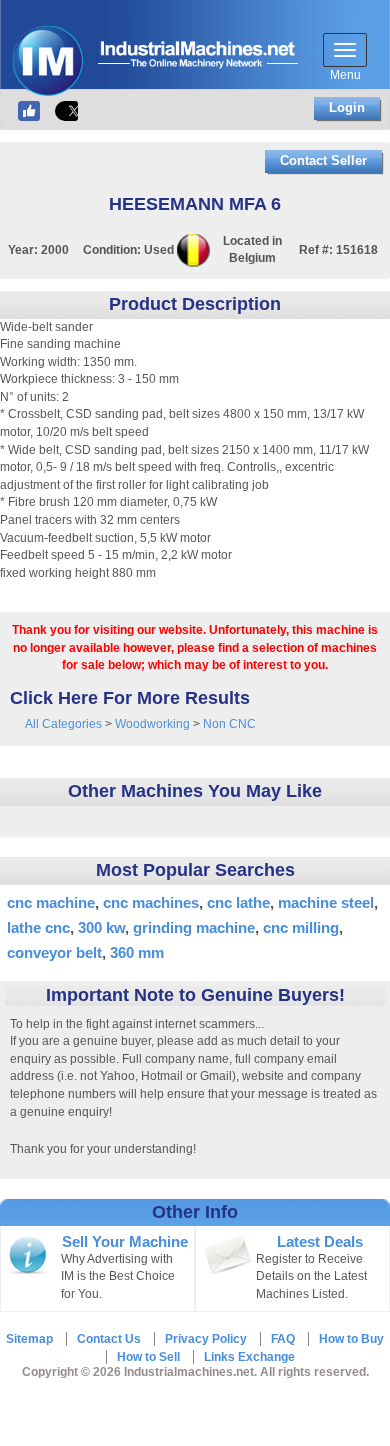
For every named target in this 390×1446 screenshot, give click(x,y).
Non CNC (229, 724)
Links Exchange (249, 1357)
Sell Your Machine (125, 1242)
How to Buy (351, 1339)
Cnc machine (51, 902)
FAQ (283, 1339)
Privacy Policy (206, 1339)
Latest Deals (320, 1242)
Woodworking (152, 724)
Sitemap (29, 1339)
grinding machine (194, 927)
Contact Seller (323, 160)
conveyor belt (54, 952)
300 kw (101, 927)
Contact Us (109, 1339)
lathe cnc (38, 927)
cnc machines (151, 902)
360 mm (137, 952)
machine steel (326, 902)
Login (347, 107)
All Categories (63, 724)
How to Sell (148, 1357)
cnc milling (301, 927)
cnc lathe (238, 902)
